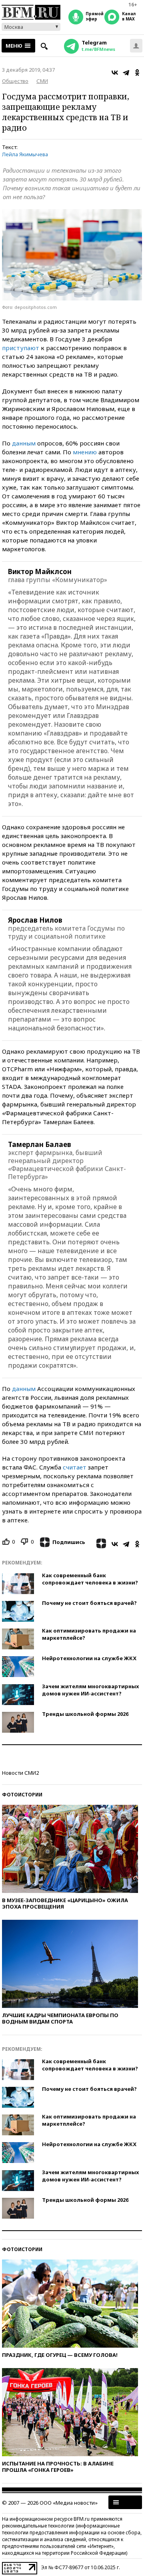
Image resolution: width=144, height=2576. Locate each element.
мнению (85, 452)
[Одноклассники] (137, 73)
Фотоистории (22, 1795)
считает (75, 1467)
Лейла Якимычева (25, 154)
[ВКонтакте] (115, 73)
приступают (21, 348)
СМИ (42, 81)
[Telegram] (126, 73)
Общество (15, 81)
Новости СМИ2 (20, 1773)
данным (24, 443)
